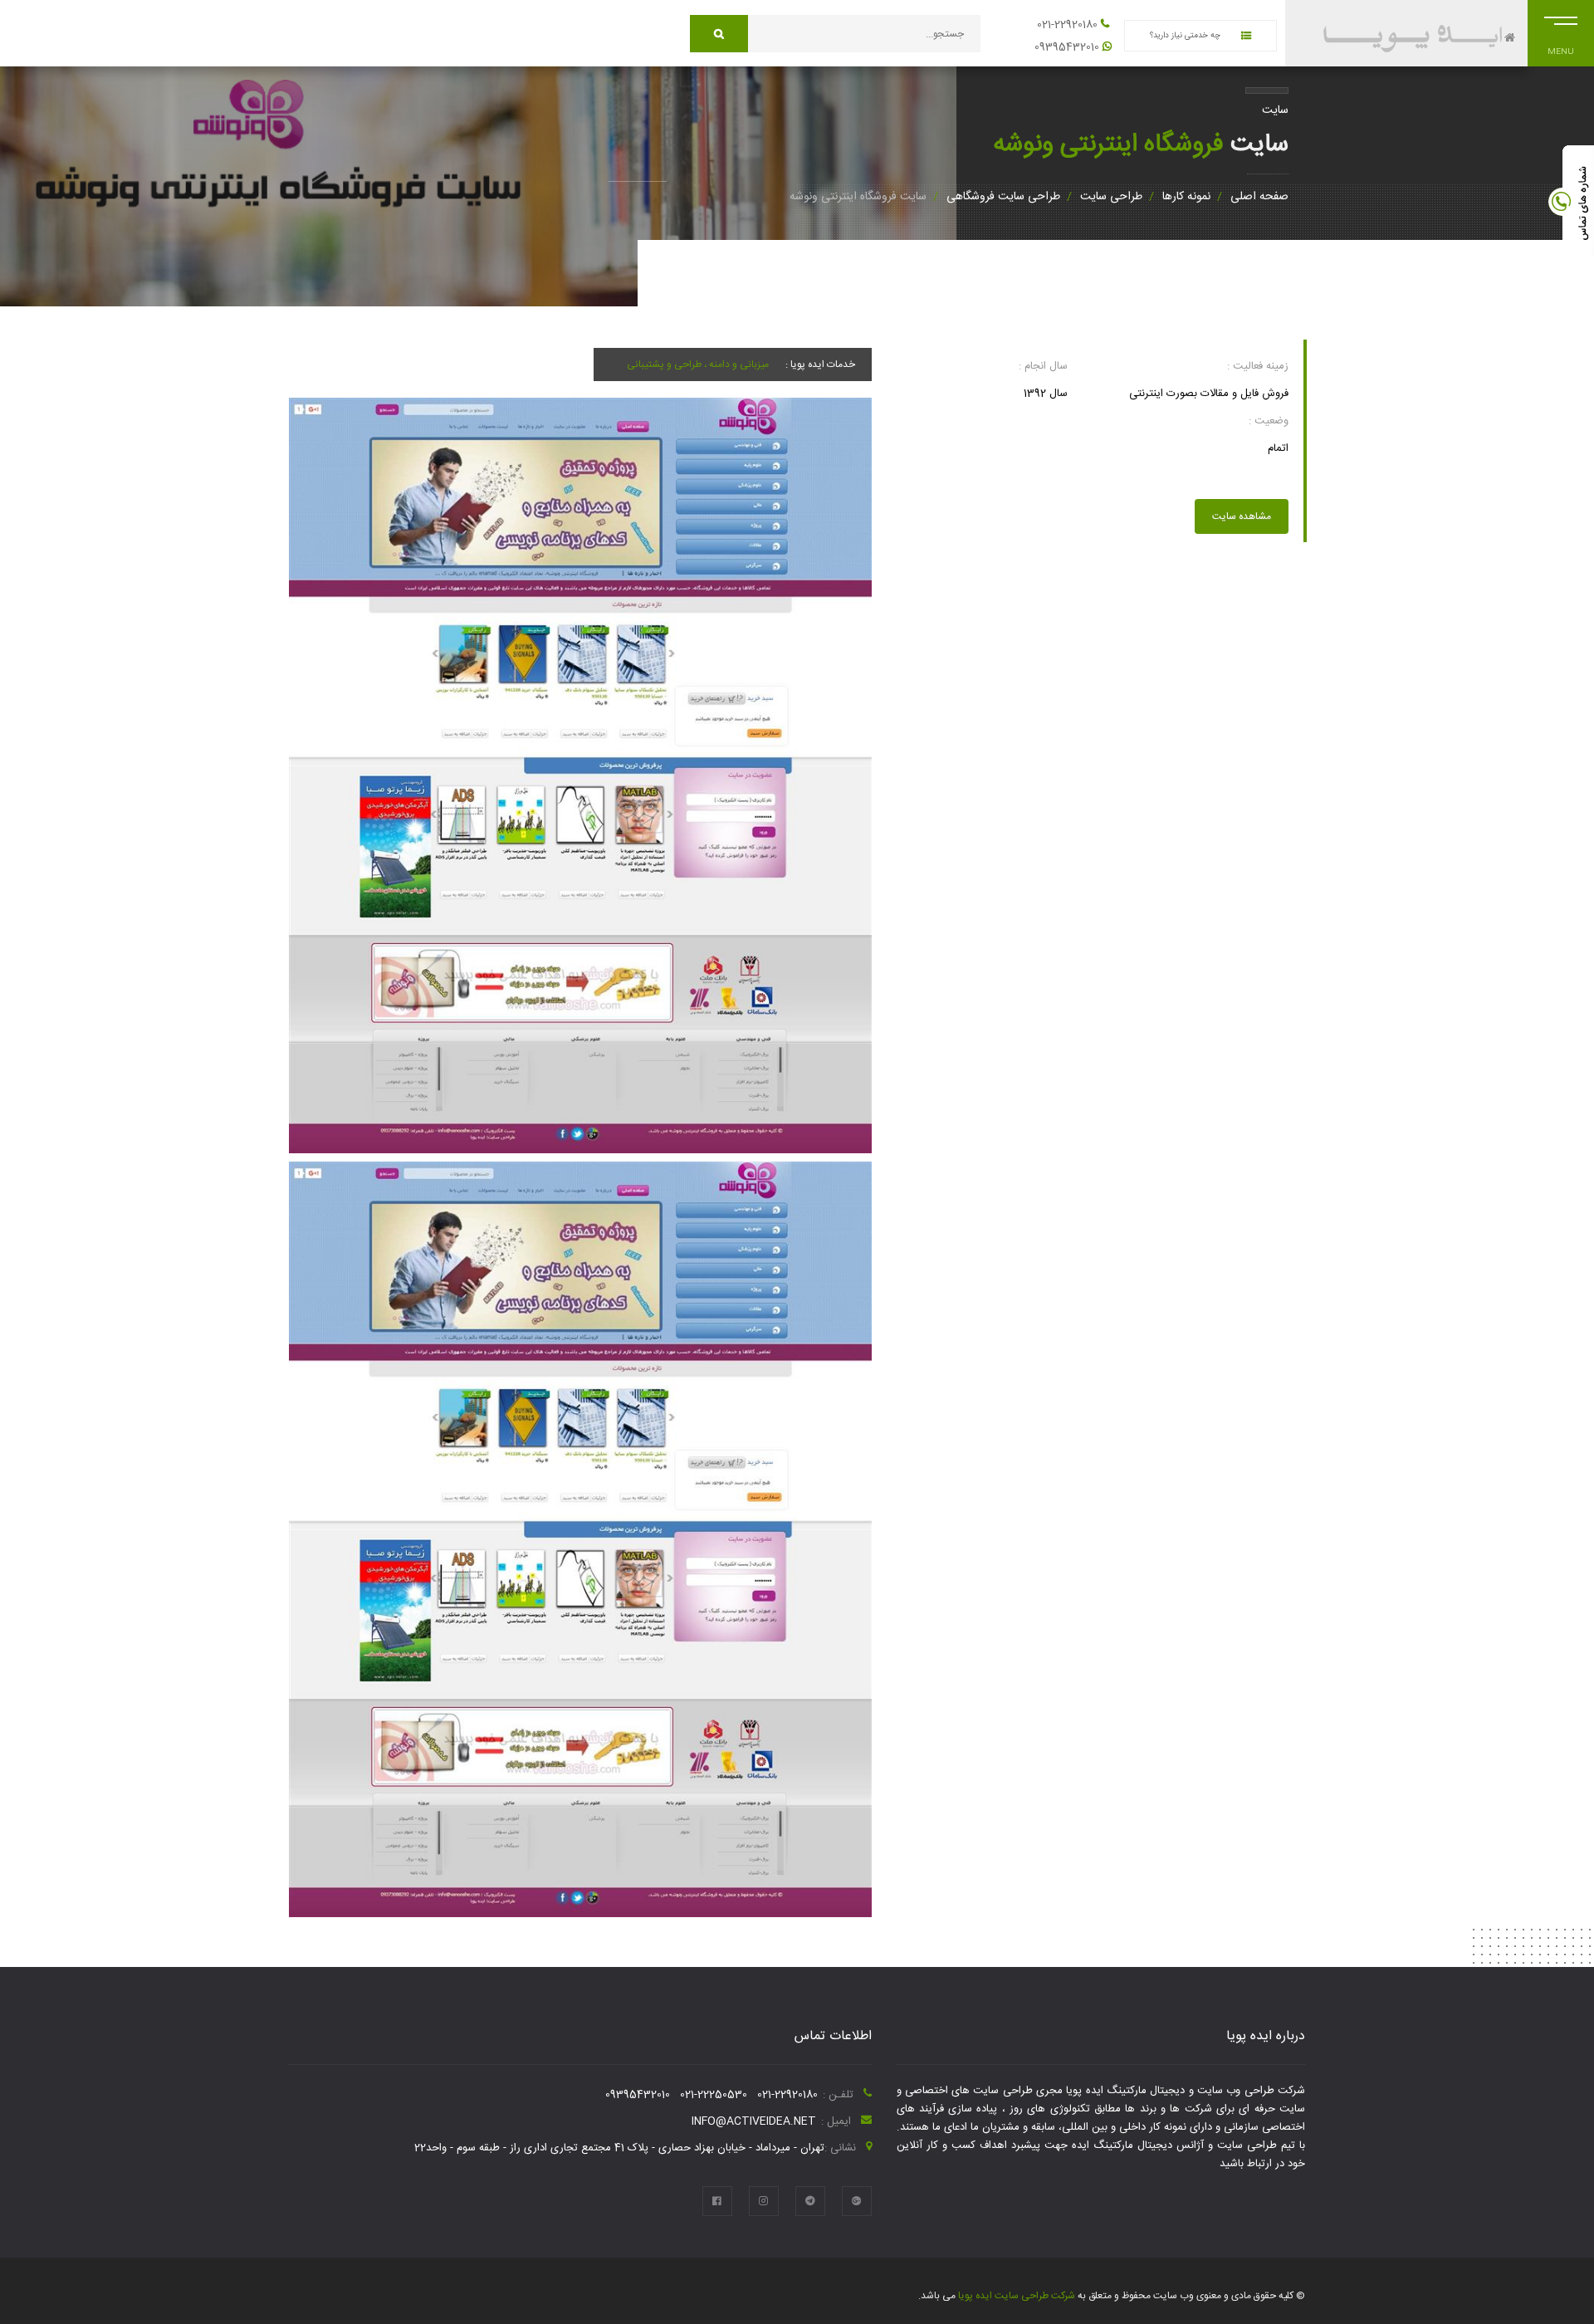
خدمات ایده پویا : (820, 365)
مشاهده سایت (1242, 516)
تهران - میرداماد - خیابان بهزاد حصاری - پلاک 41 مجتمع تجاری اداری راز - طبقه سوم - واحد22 (619, 2148)
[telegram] (810, 2201)
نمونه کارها (1186, 197)
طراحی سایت (1111, 197)
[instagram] (764, 2201)
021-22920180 (1067, 25)
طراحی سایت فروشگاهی (1003, 197)
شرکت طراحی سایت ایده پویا (1015, 2296)
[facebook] (717, 2201)
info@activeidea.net (754, 2121)
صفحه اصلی (1259, 197)
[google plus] (857, 2201)
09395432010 (1067, 47)
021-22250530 (714, 2095)
